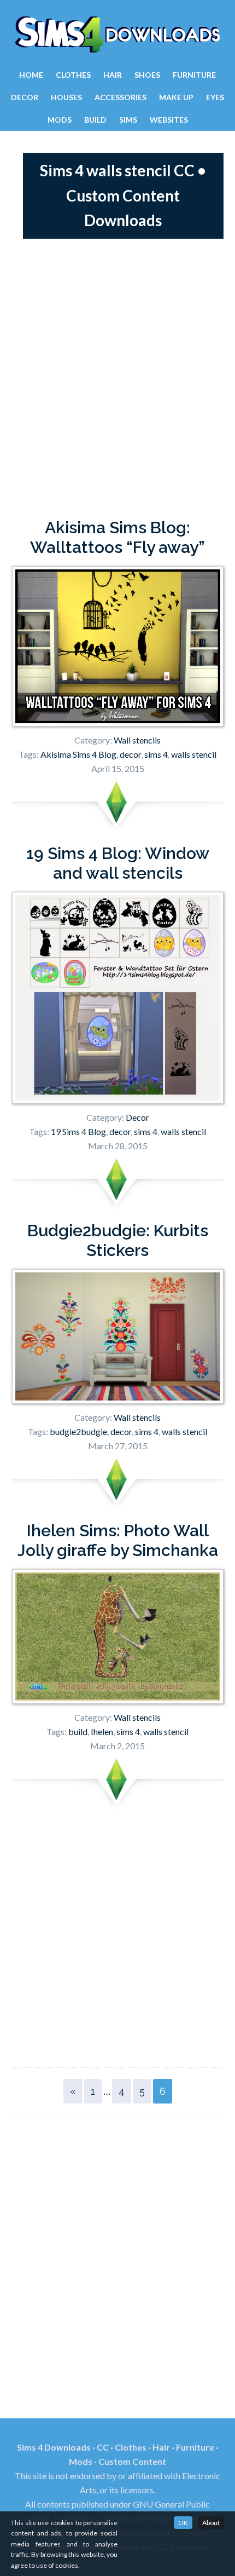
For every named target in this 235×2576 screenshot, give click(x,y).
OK (183, 2523)
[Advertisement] (117, 378)
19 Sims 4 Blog (78, 1131)
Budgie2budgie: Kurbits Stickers (118, 1240)
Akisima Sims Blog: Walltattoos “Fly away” (117, 537)
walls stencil (194, 754)
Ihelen (102, 1731)
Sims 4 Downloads (117, 34)
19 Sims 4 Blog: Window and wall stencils (118, 863)
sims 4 (156, 754)
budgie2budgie (78, 1431)
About (211, 2523)
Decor (137, 1117)
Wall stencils (137, 740)
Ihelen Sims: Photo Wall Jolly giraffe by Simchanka (118, 1540)
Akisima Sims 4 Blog (78, 754)
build (78, 1731)
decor (130, 754)
